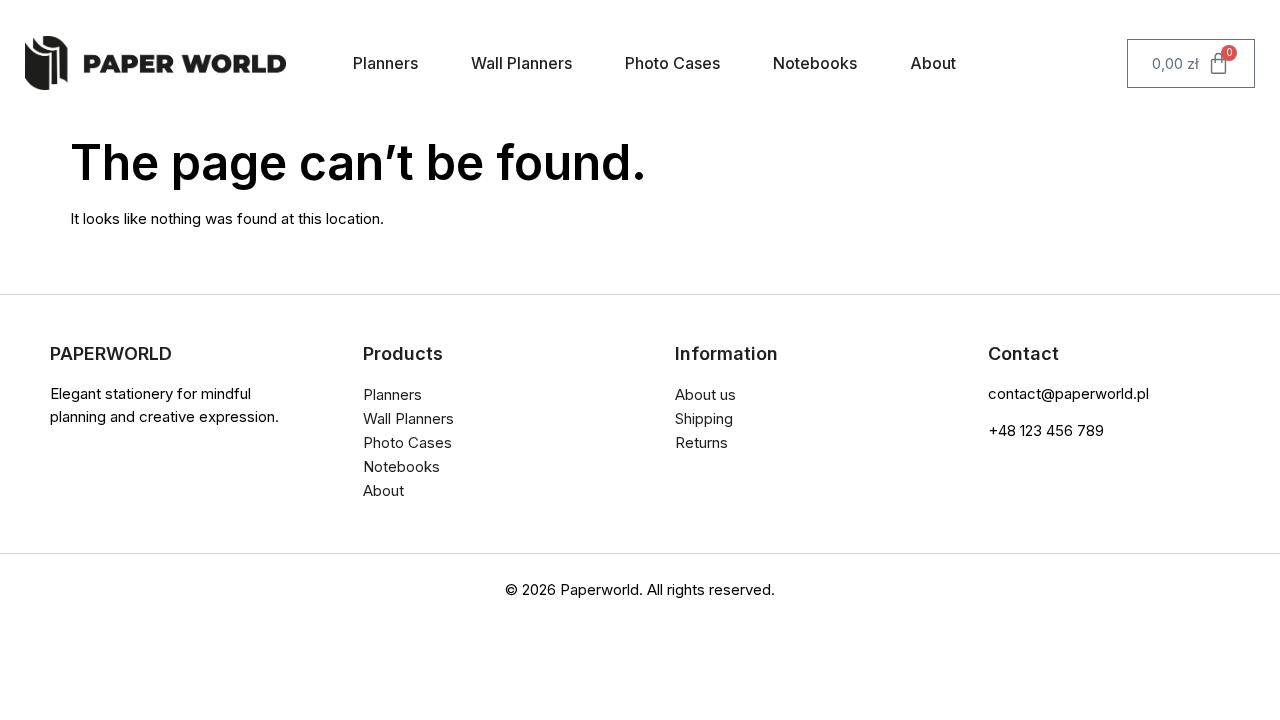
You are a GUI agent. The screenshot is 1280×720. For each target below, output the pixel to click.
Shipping (704, 418)
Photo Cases (672, 63)
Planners (385, 63)
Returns (701, 442)
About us (705, 394)
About (933, 63)
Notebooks (815, 63)
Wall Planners (521, 63)
